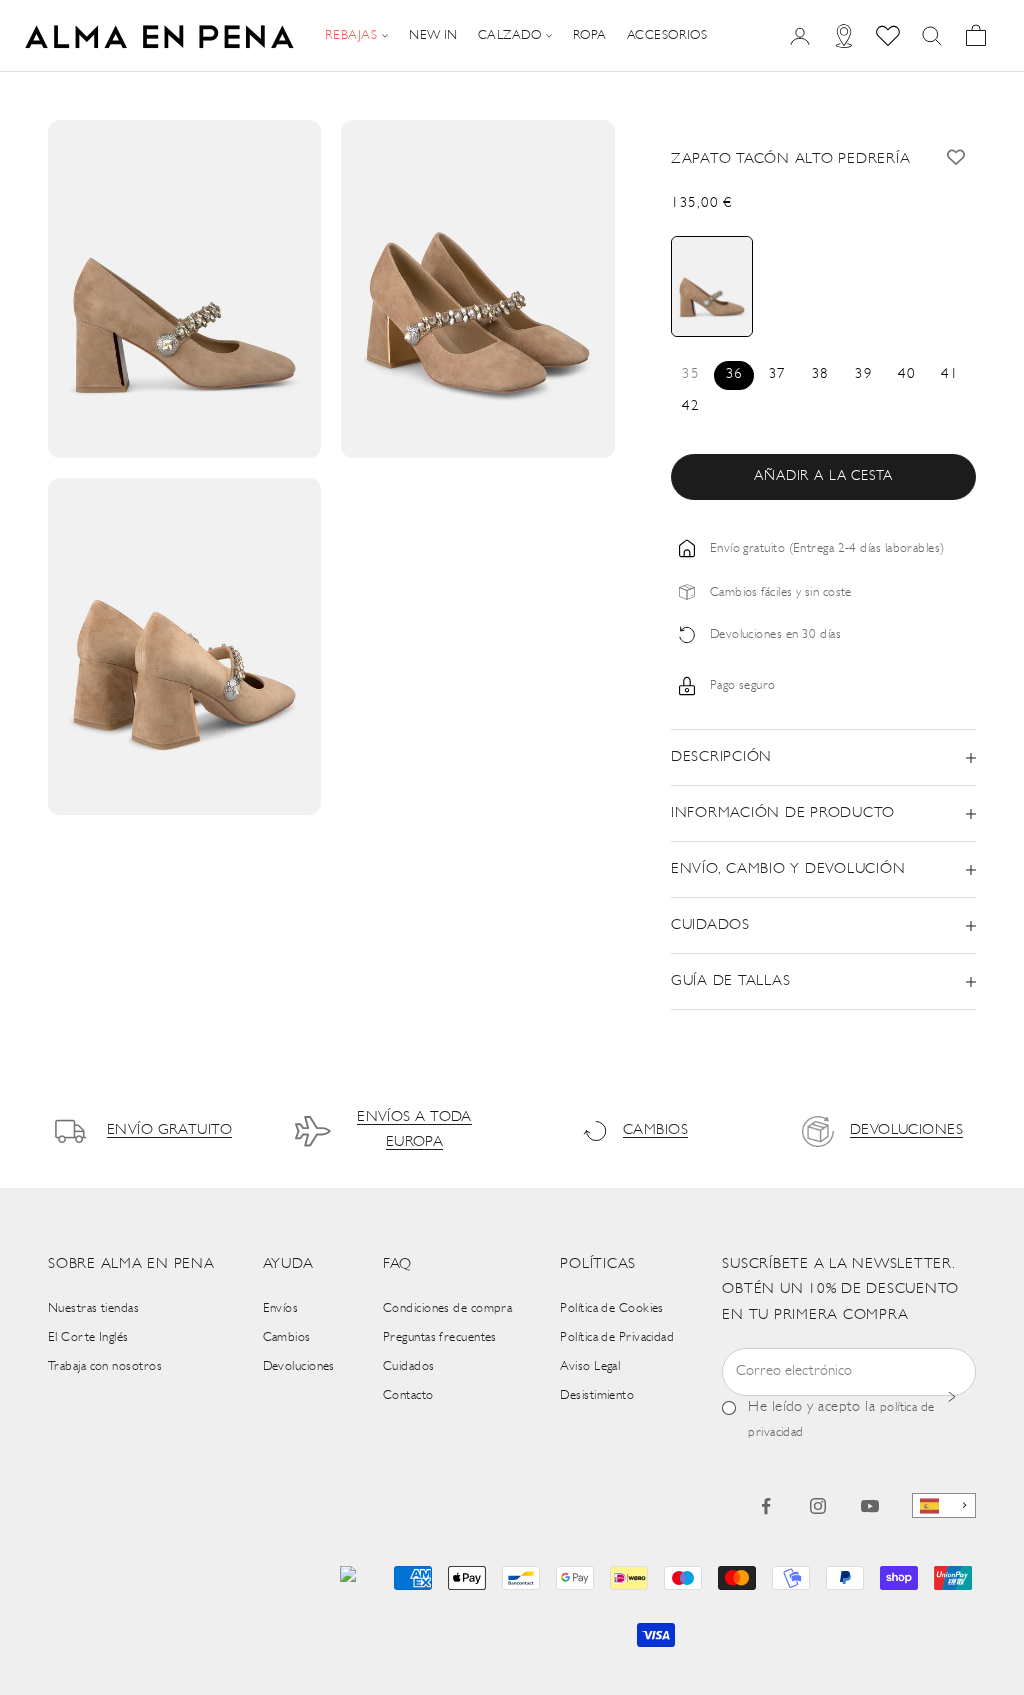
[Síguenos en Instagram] (818, 1506)
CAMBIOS (655, 1130)
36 (734, 374)
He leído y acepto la (841, 1419)
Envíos (281, 1308)
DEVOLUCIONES (906, 1130)
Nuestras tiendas (93, 1308)
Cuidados (409, 1366)
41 (949, 374)
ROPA (590, 35)
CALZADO (509, 35)
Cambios (287, 1337)
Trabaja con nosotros (105, 1366)
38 (820, 374)
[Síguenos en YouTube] (870, 1506)
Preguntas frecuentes (440, 1337)
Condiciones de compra (447, 1308)
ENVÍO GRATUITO (169, 1130)
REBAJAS (351, 35)
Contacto (408, 1395)
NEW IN (433, 35)
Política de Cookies (612, 1308)
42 (690, 406)
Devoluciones (299, 1366)
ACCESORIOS (667, 35)
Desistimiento (597, 1395)
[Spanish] (944, 1505)
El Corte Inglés (88, 1337)
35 (690, 374)
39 (863, 374)
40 (906, 374)
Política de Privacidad (617, 1337)
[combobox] (944, 1505)
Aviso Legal (590, 1366)
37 (777, 374)
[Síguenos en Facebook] (766, 1506)
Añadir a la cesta (823, 476)
